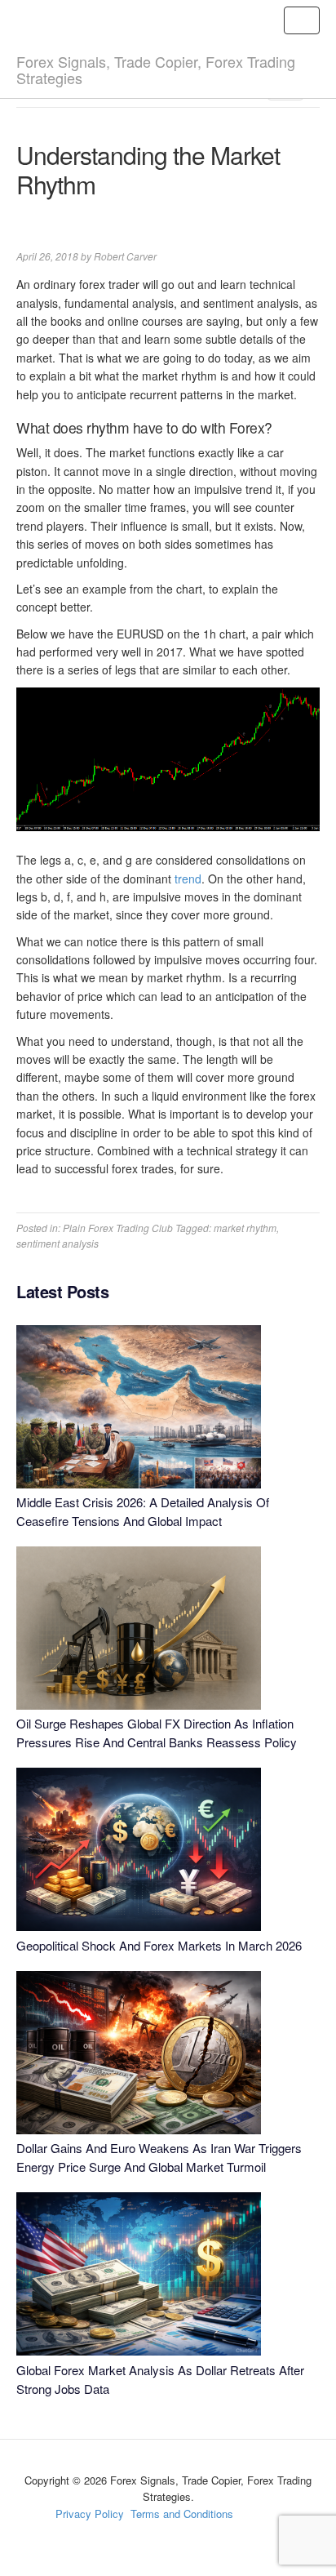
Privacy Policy (90, 2514)
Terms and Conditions (182, 2514)
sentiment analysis (57, 1243)
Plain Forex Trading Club (118, 1228)
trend (188, 879)
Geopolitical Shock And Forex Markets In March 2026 (159, 1945)
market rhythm (245, 1228)
